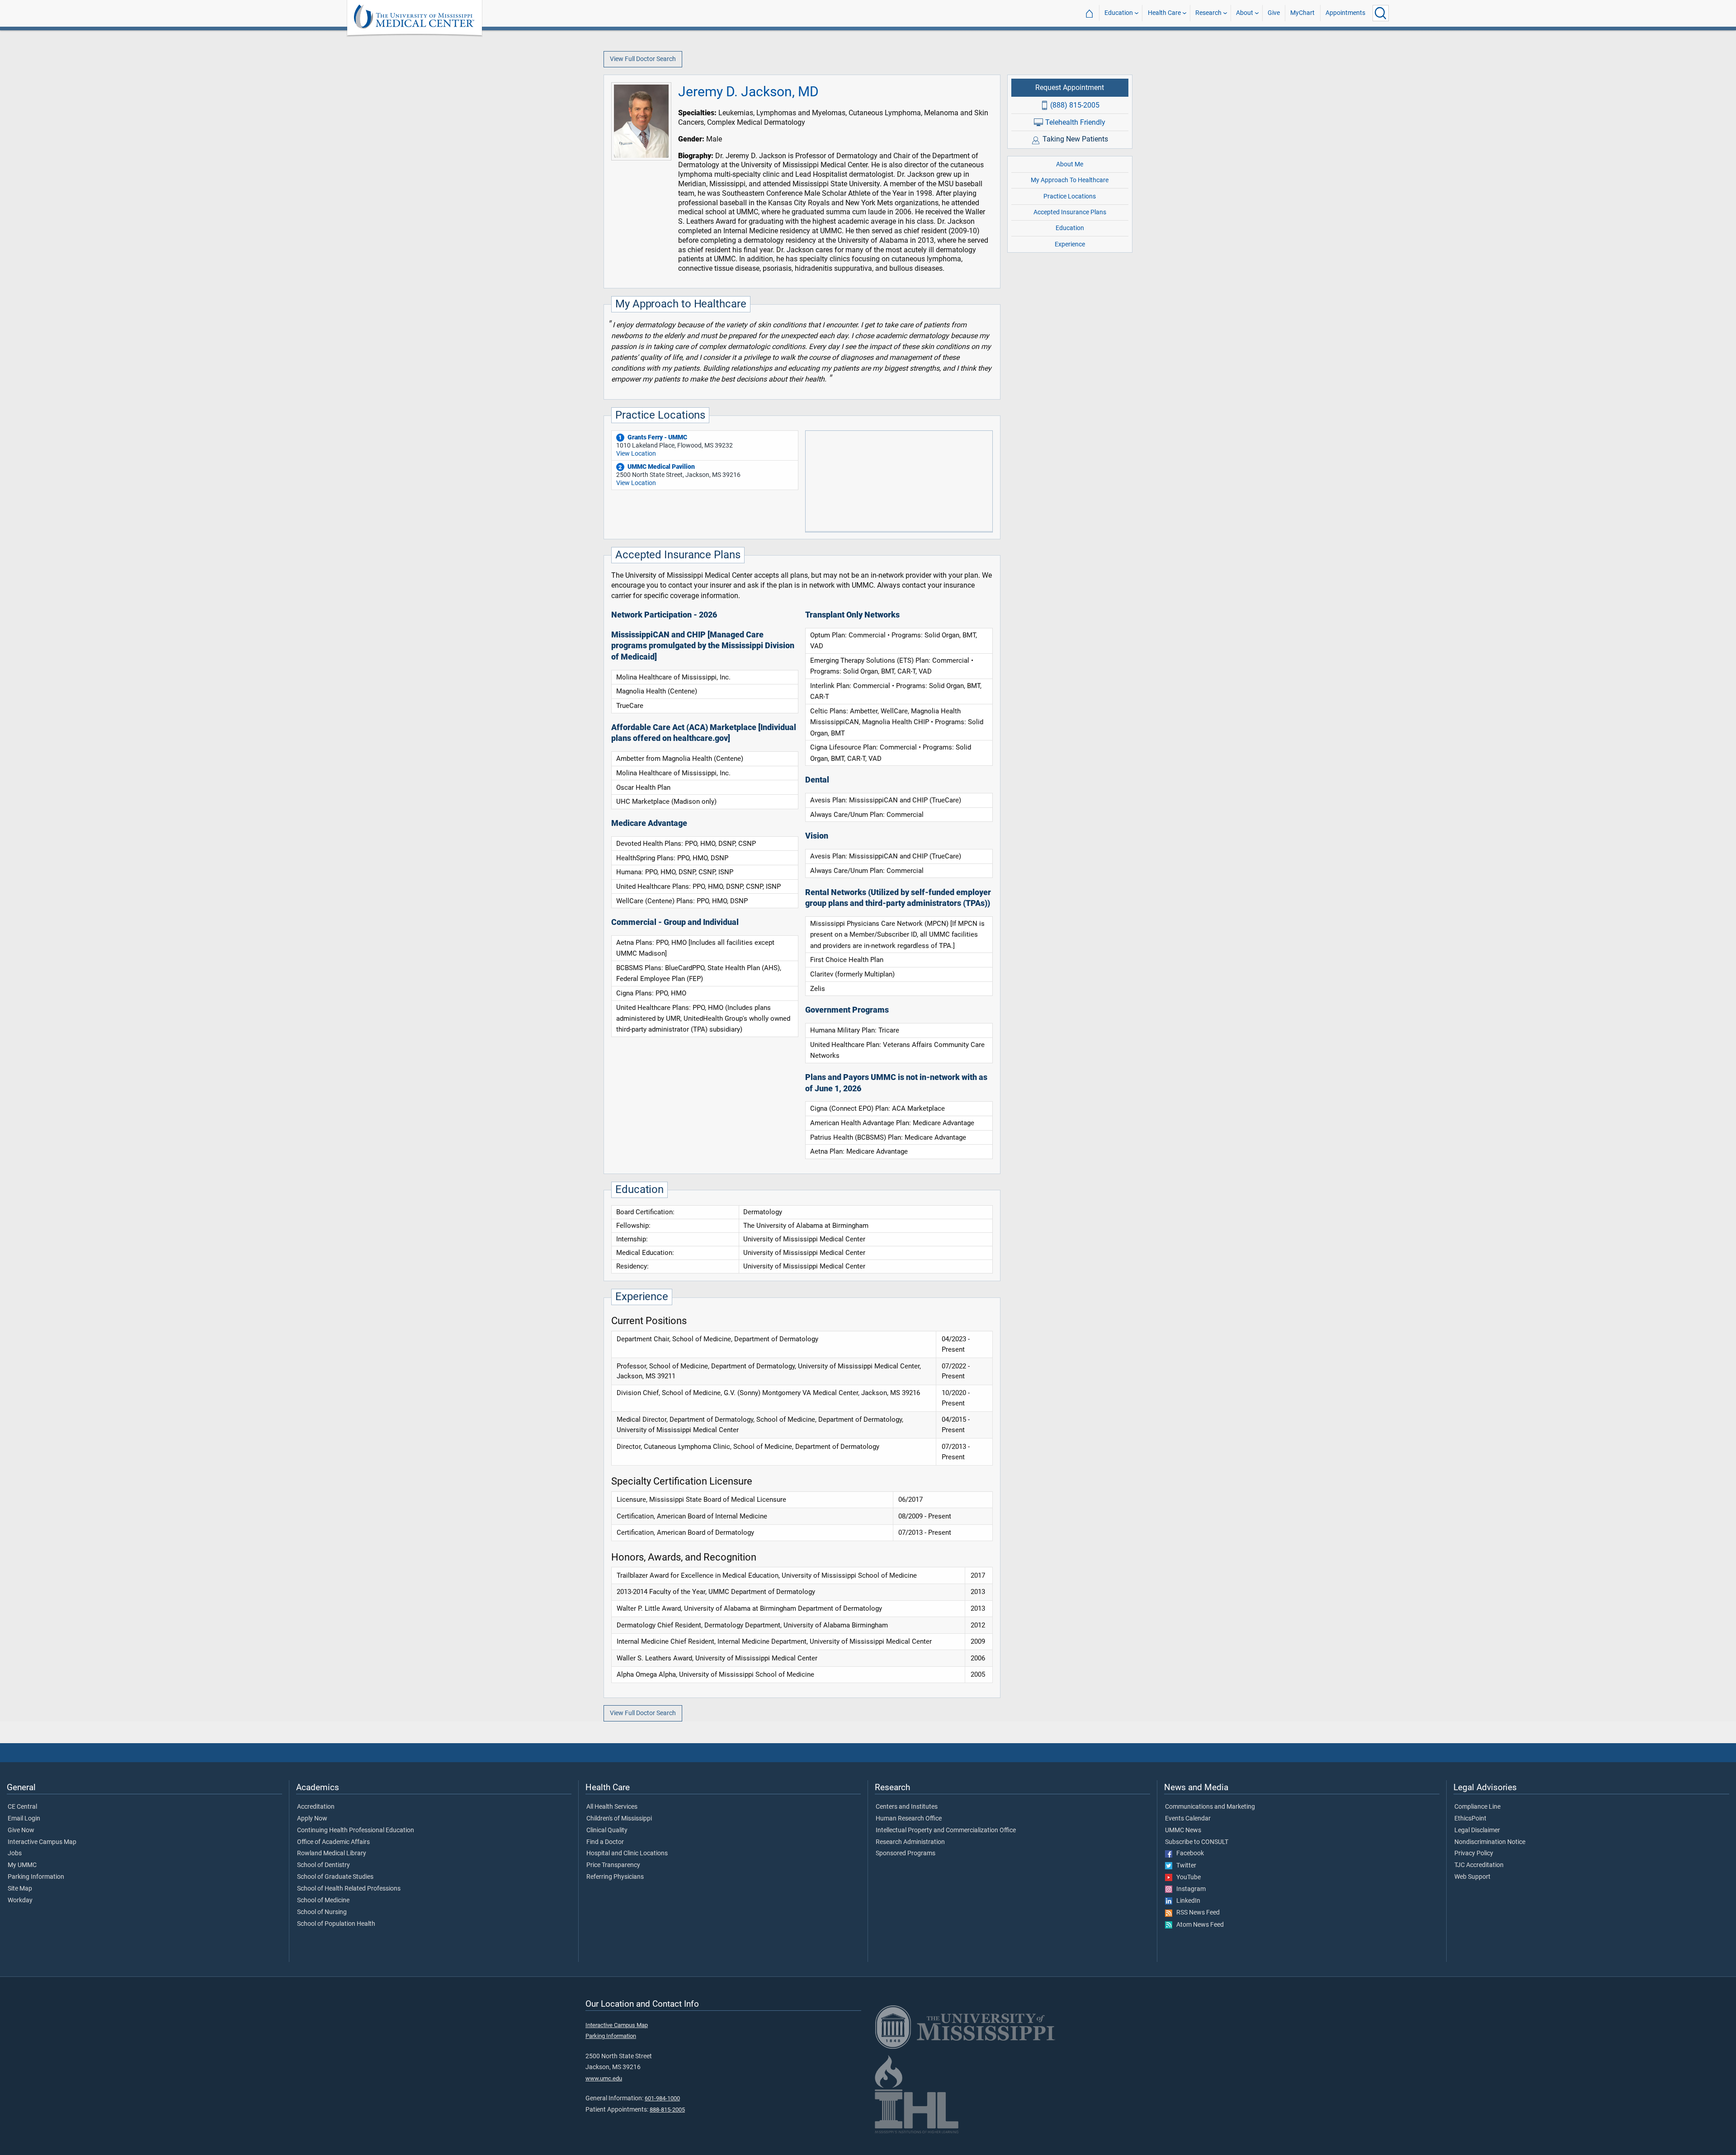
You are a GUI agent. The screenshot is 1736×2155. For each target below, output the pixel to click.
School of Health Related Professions (349, 1889)
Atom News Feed (1198, 1925)
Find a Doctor (605, 1842)
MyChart (1302, 13)
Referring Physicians (615, 1877)
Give (1274, 13)
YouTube (1186, 1877)
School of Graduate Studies (335, 1877)
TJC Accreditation (1479, 1865)
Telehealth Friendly (1075, 122)
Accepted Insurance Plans (1070, 212)
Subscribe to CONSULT (1197, 1842)
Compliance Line (1477, 1807)
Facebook (1188, 1853)
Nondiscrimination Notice (1490, 1842)
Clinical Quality (607, 1830)
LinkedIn (1186, 1901)
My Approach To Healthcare (1070, 180)
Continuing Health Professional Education (356, 1830)
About (1245, 13)
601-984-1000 (662, 2098)
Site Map (20, 1889)
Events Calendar (1188, 1819)
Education (1119, 13)
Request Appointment (1070, 87)
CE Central (22, 1807)
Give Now (21, 1830)
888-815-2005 (667, 2110)
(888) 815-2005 (1075, 105)
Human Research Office (909, 1819)
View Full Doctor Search (643, 59)
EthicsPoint (1470, 1819)
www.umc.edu (604, 2078)
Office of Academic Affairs (333, 1842)
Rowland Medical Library (332, 1853)
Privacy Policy (1474, 1853)
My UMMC (22, 1865)
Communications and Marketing (1210, 1807)
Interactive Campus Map (42, 1842)
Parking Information (36, 1877)
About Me (1070, 164)
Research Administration (910, 1842)
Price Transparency (613, 1865)
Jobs (15, 1853)
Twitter (1184, 1866)
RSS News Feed (1196, 1913)
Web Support (1472, 1877)
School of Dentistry (323, 1865)
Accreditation (316, 1807)
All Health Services (612, 1807)
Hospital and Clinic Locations (627, 1853)
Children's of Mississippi (619, 1819)
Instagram (1189, 1889)
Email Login (24, 1819)
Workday (20, 1900)
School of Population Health (336, 1924)
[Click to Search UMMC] (1381, 13)
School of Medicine (323, 1900)
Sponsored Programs (906, 1853)
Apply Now (312, 1819)
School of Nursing (322, 1912)
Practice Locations (1070, 196)
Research (1208, 13)
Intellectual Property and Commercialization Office (946, 1830)
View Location (636, 453)
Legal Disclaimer (1477, 1830)
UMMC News (1183, 1830)
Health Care (1164, 13)
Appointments (1345, 13)
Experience (1070, 244)
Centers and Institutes (907, 1807)
